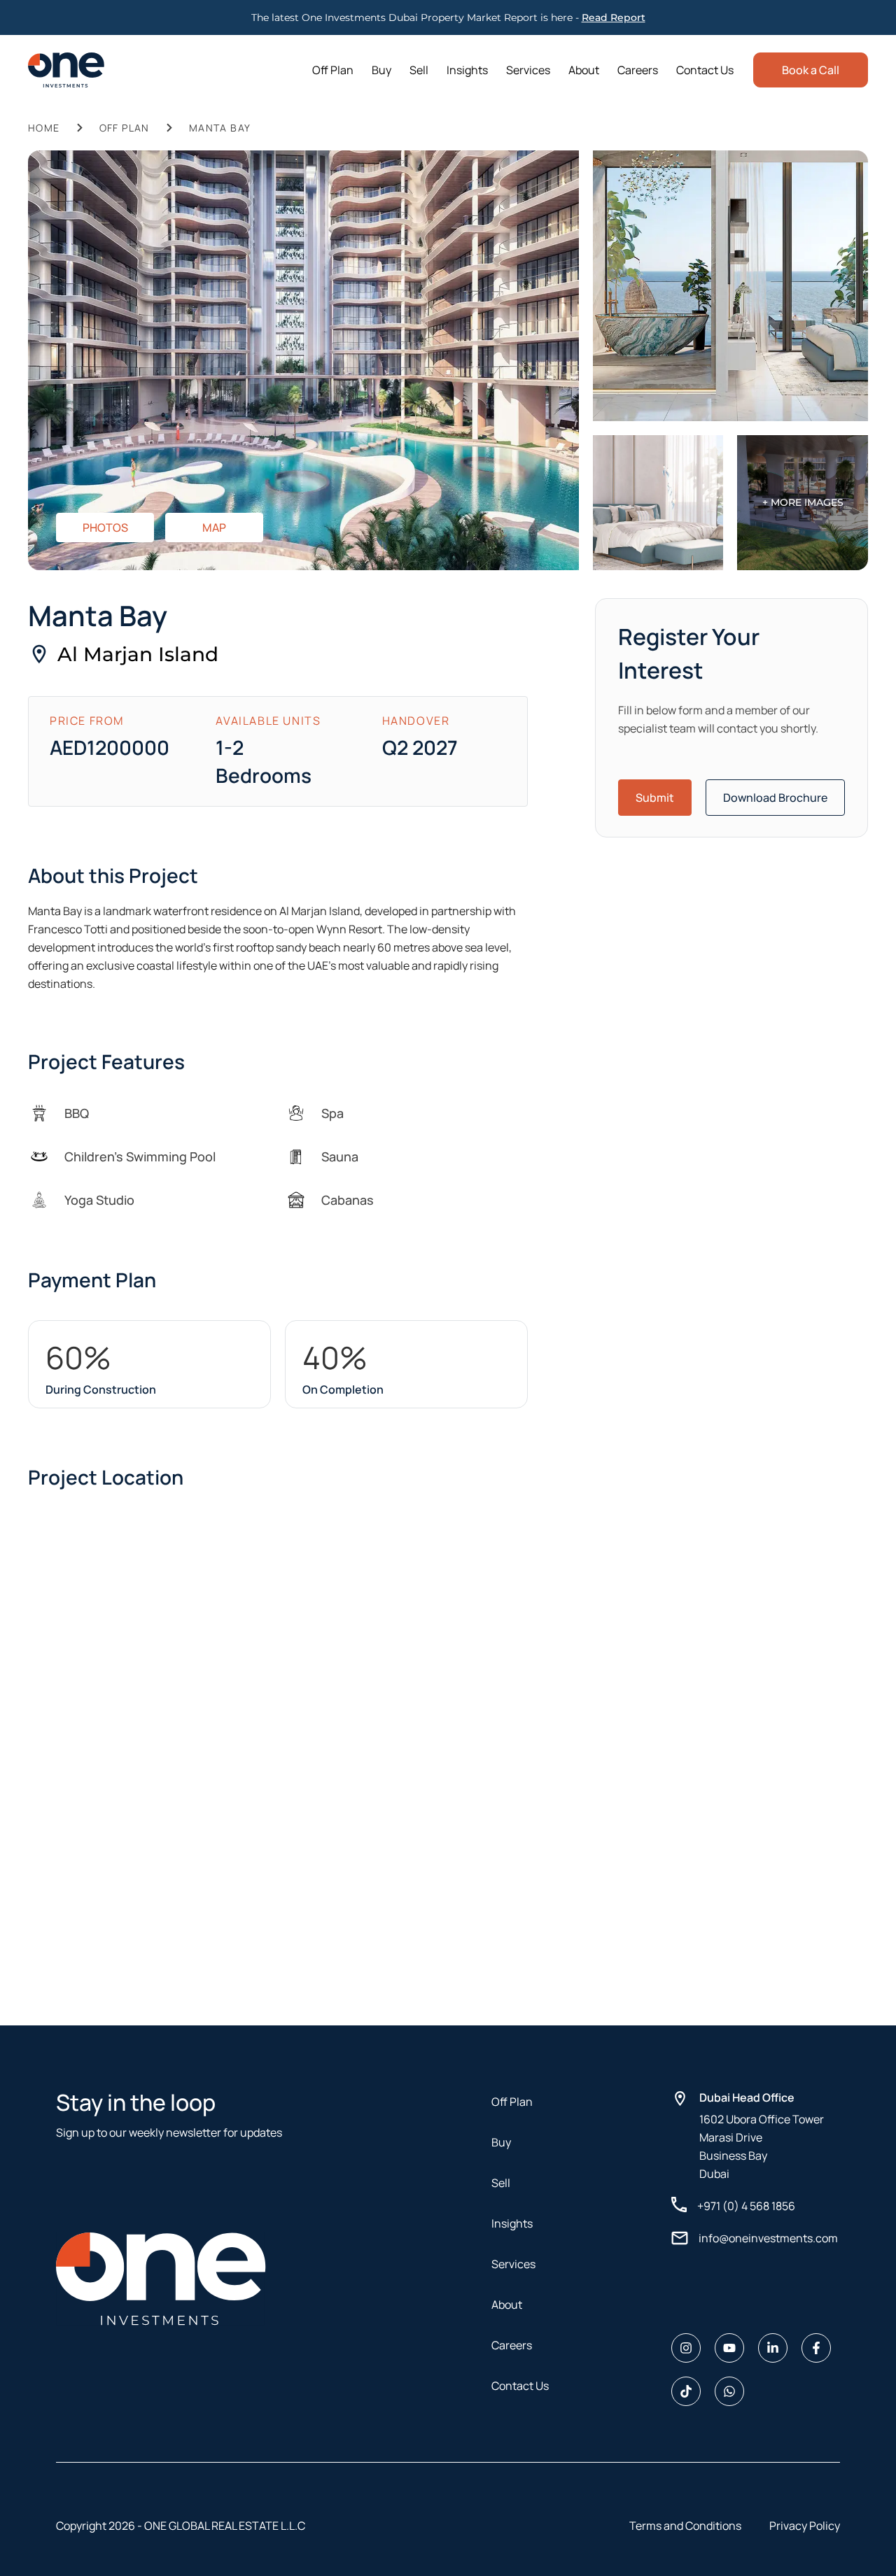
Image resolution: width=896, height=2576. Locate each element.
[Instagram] (686, 2348)
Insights (467, 70)
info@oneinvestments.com (768, 2238)
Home (44, 128)
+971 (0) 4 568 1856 (746, 2206)
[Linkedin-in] (773, 2348)
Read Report (614, 17)
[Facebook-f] (816, 2348)
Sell (419, 70)
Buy (381, 70)
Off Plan (333, 70)
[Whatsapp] (729, 2391)
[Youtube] (729, 2348)
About (584, 70)
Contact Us (705, 70)
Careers (638, 70)
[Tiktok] (686, 2391)
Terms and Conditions (685, 2526)
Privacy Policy (805, 2526)
